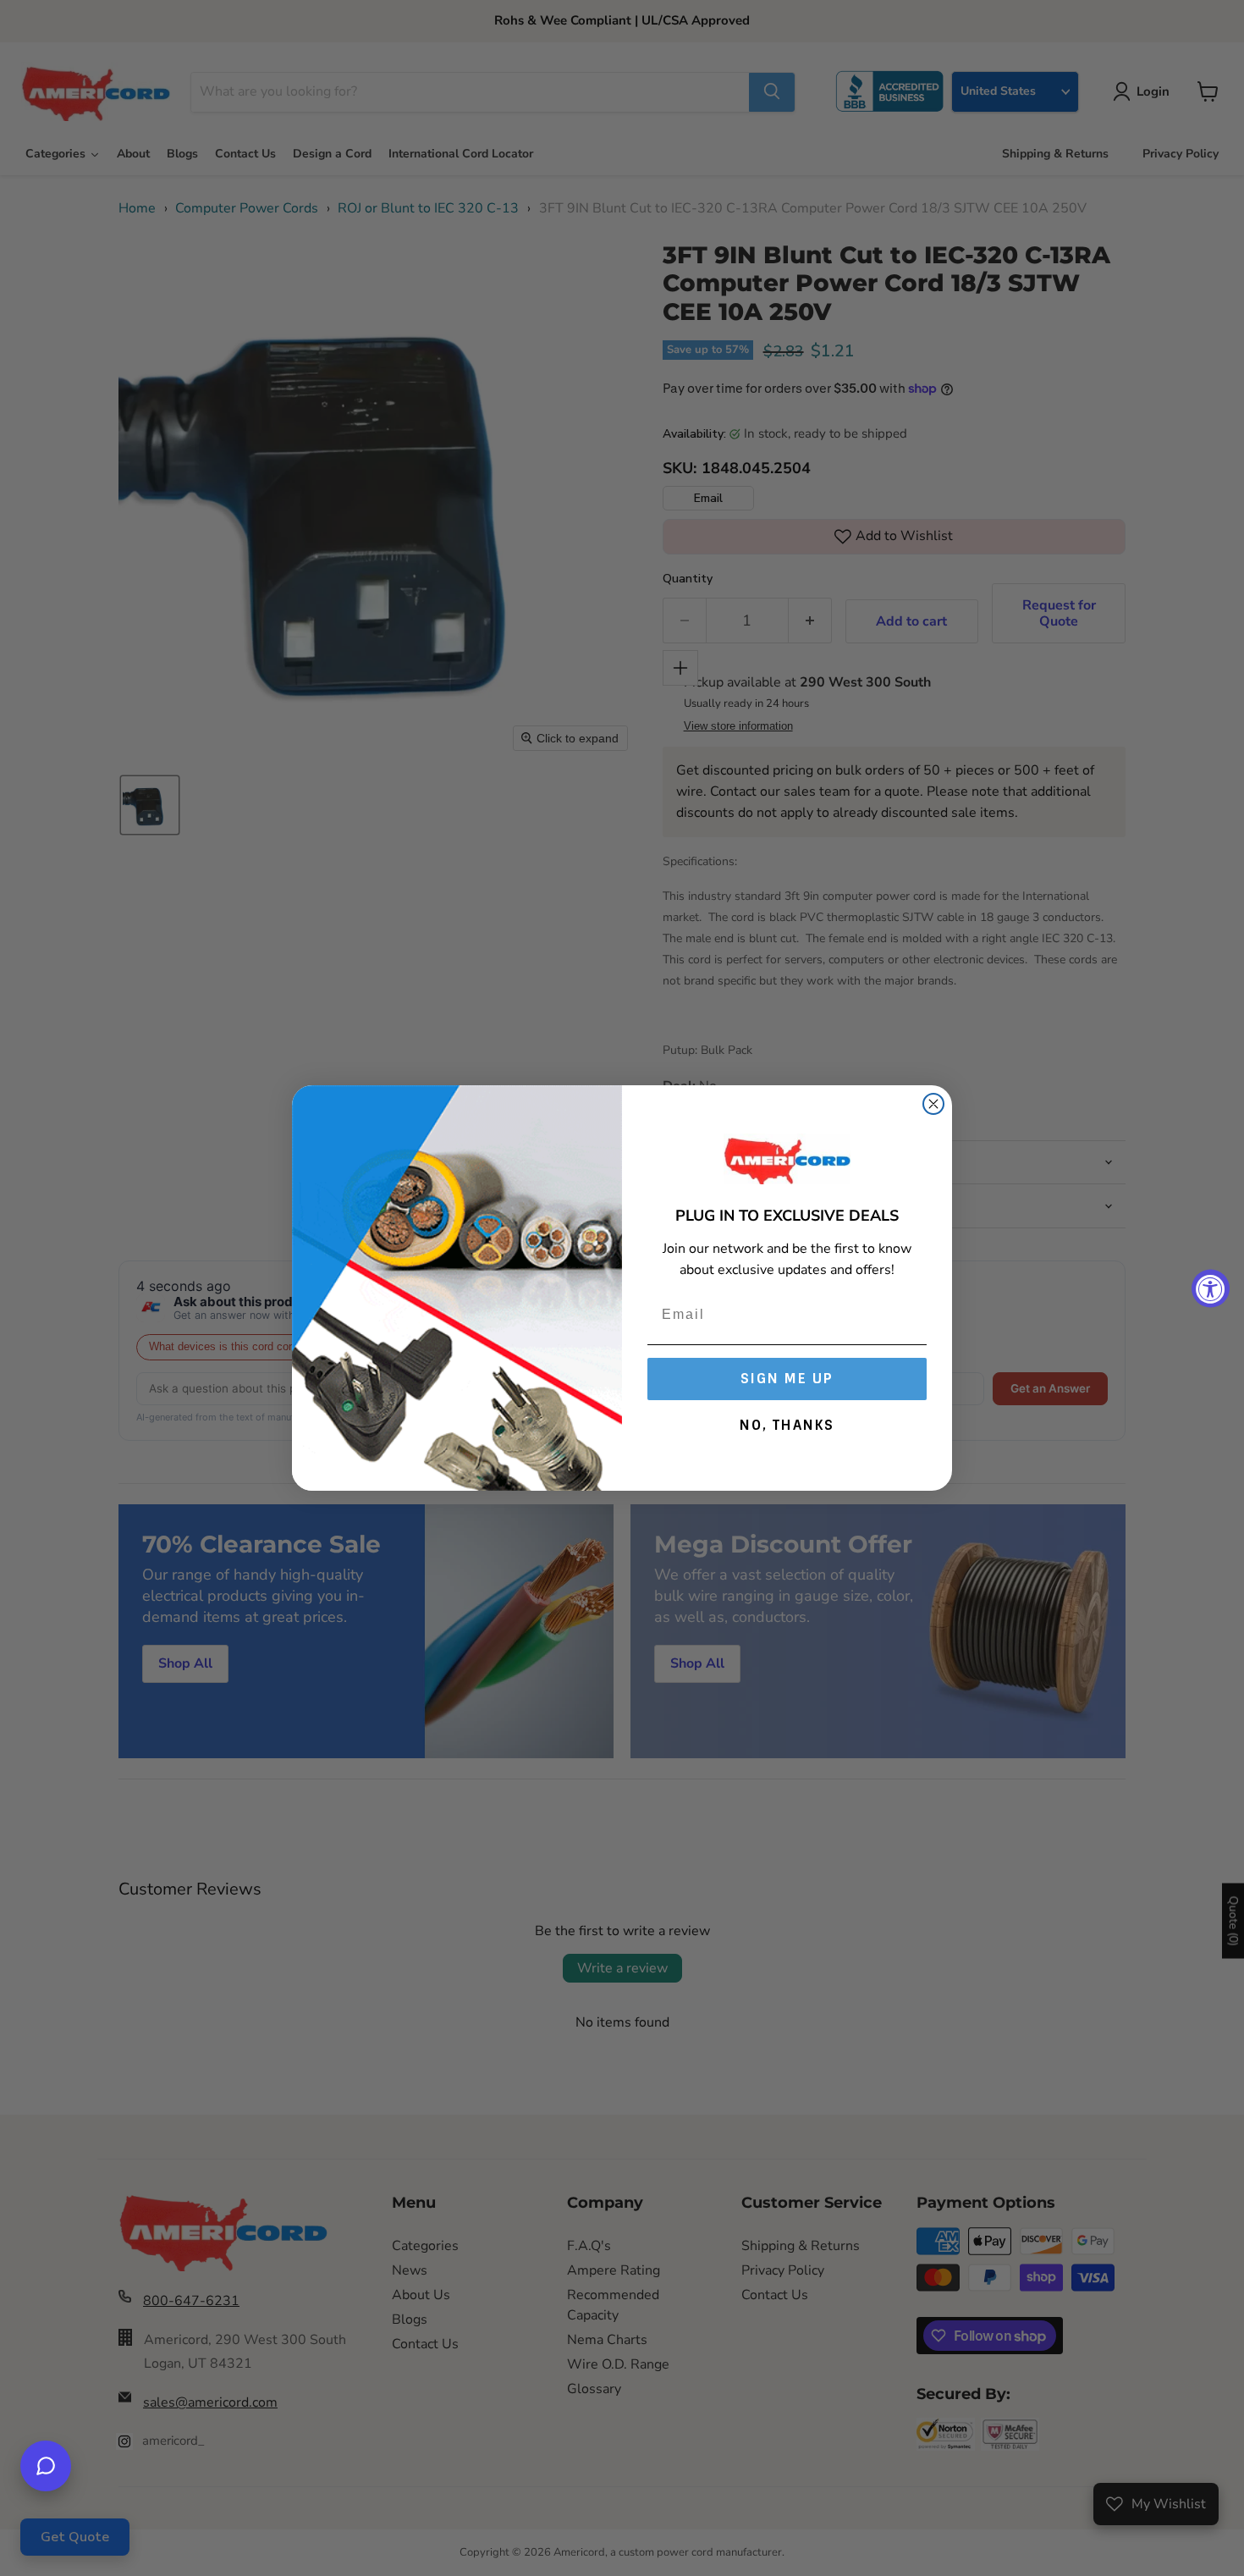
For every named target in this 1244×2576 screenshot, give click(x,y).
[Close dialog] (933, 1104)
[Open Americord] (46, 2466)
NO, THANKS (787, 1425)
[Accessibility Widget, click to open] (1211, 1288)
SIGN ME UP (787, 1379)
